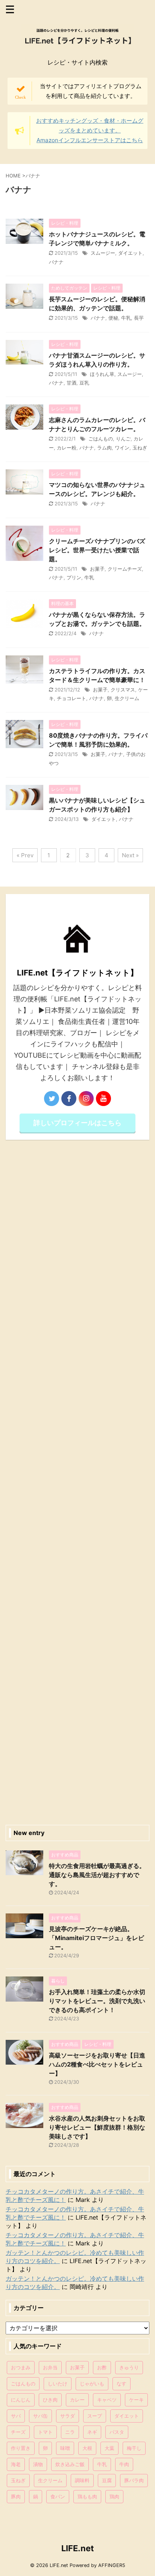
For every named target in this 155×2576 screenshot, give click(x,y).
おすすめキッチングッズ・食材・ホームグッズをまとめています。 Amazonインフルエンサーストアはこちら (90, 130)
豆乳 (84, 383)
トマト (45, 2432)
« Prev (25, 855)
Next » (130, 855)
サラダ (68, 2416)
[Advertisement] (77, 1480)
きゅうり (129, 2367)
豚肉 (16, 2496)
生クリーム (127, 698)
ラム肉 (104, 448)
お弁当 (50, 2367)
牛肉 (124, 2464)
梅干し (134, 2448)
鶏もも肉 (87, 2496)
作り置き (21, 2448)
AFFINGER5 (112, 2565)
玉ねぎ (140, 448)
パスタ (117, 2432)
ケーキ (136, 2400)
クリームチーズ (125, 569)
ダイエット (130, 253)
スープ (95, 2416)
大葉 (109, 2448)
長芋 (139, 318)
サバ (16, 2416)
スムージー (103, 253)
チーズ (18, 2432)
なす (122, 2384)
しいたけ (58, 2384)
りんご (123, 439)
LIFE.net (78, 2548)
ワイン (122, 448)
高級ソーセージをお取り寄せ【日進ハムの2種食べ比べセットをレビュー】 (97, 2064)
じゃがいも (92, 2384)
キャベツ (107, 2400)
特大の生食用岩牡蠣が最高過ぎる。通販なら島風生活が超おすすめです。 (97, 1875)
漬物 (38, 2464)
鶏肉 (114, 2496)
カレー (77, 2400)
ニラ (70, 2432)
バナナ (56, 262)
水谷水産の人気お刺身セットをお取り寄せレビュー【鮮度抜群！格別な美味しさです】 (97, 2127)
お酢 (102, 2367)
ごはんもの (101, 439)
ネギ (92, 2432)
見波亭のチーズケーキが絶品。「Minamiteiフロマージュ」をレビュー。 (96, 1938)
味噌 (65, 2448)
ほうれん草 (102, 374)
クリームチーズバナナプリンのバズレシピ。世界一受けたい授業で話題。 (97, 550)
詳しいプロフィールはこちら (77, 1123)
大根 (87, 2448)
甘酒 (71, 383)
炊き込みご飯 (70, 2464)
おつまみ (21, 2367)
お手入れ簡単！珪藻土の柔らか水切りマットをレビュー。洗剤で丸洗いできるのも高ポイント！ (97, 2001)
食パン (58, 2496)
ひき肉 (50, 2400)
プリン (74, 577)
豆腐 (107, 2480)
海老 (16, 2464)
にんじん (21, 2400)
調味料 (82, 2480)
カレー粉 (67, 448)
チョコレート (71, 698)
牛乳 (126, 318)
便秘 (113, 318)
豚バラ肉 (134, 2480)
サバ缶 (40, 2416)
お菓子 (97, 569)
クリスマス (123, 690)
